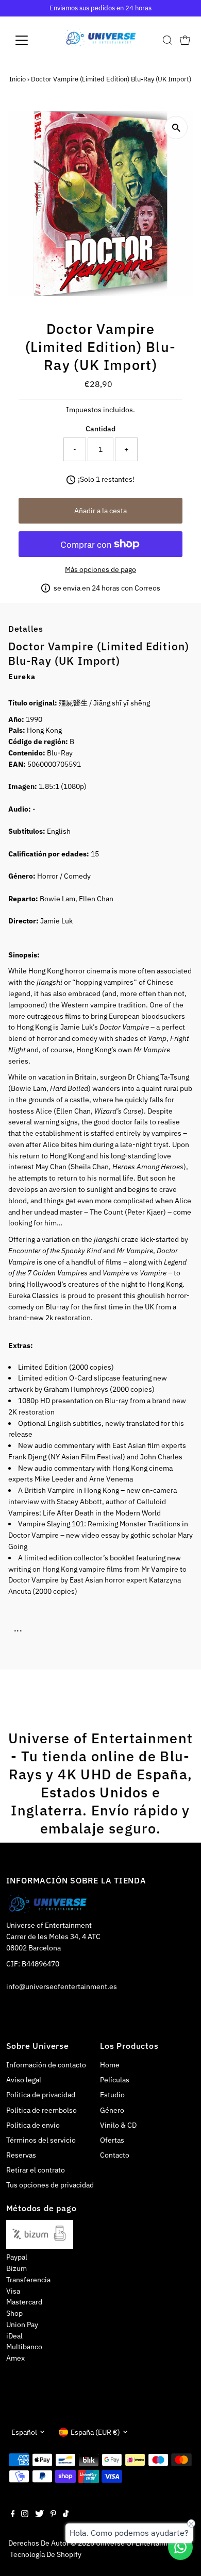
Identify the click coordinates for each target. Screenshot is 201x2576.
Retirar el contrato (36, 2170)
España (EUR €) (95, 2432)
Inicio (18, 79)
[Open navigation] (30, 40)
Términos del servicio (41, 2140)
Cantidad (100, 429)
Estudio (112, 2095)
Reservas (21, 2155)
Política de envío (33, 2125)
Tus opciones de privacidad (50, 2185)
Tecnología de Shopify (46, 2554)
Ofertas (112, 2140)
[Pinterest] (53, 2515)
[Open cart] (185, 40)
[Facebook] (13, 2515)
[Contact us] (180, 2547)
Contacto (115, 2155)
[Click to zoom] (176, 128)
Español (24, 2432)
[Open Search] (167, 40)
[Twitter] (39, 2515)
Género (112, 2110)
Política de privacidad (41, 2095)
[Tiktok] (66, 2515)
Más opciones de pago (100, 569)
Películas (115, 2080)
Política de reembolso (41, 2110)
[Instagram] (25, 2515)
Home (110, 2065)
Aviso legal (24, 2080)
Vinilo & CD (118, 2125)
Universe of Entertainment (139, 2543)
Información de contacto (46, 2065)
